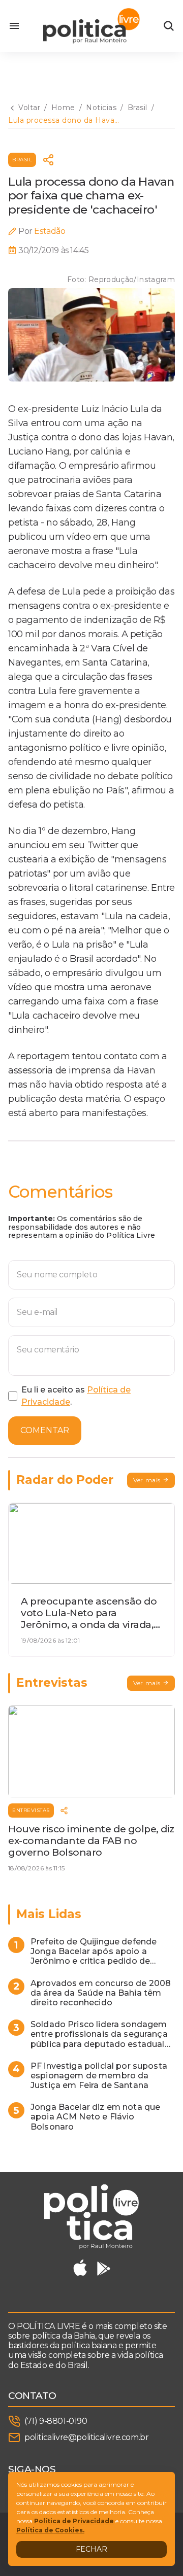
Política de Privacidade (74, 2521)
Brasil (22, 160)
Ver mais (147, 1480)
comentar (45, 1430)
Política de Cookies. (50, 2530)
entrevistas (31, 1810)
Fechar (91, 2549)
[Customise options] (169, 26)
